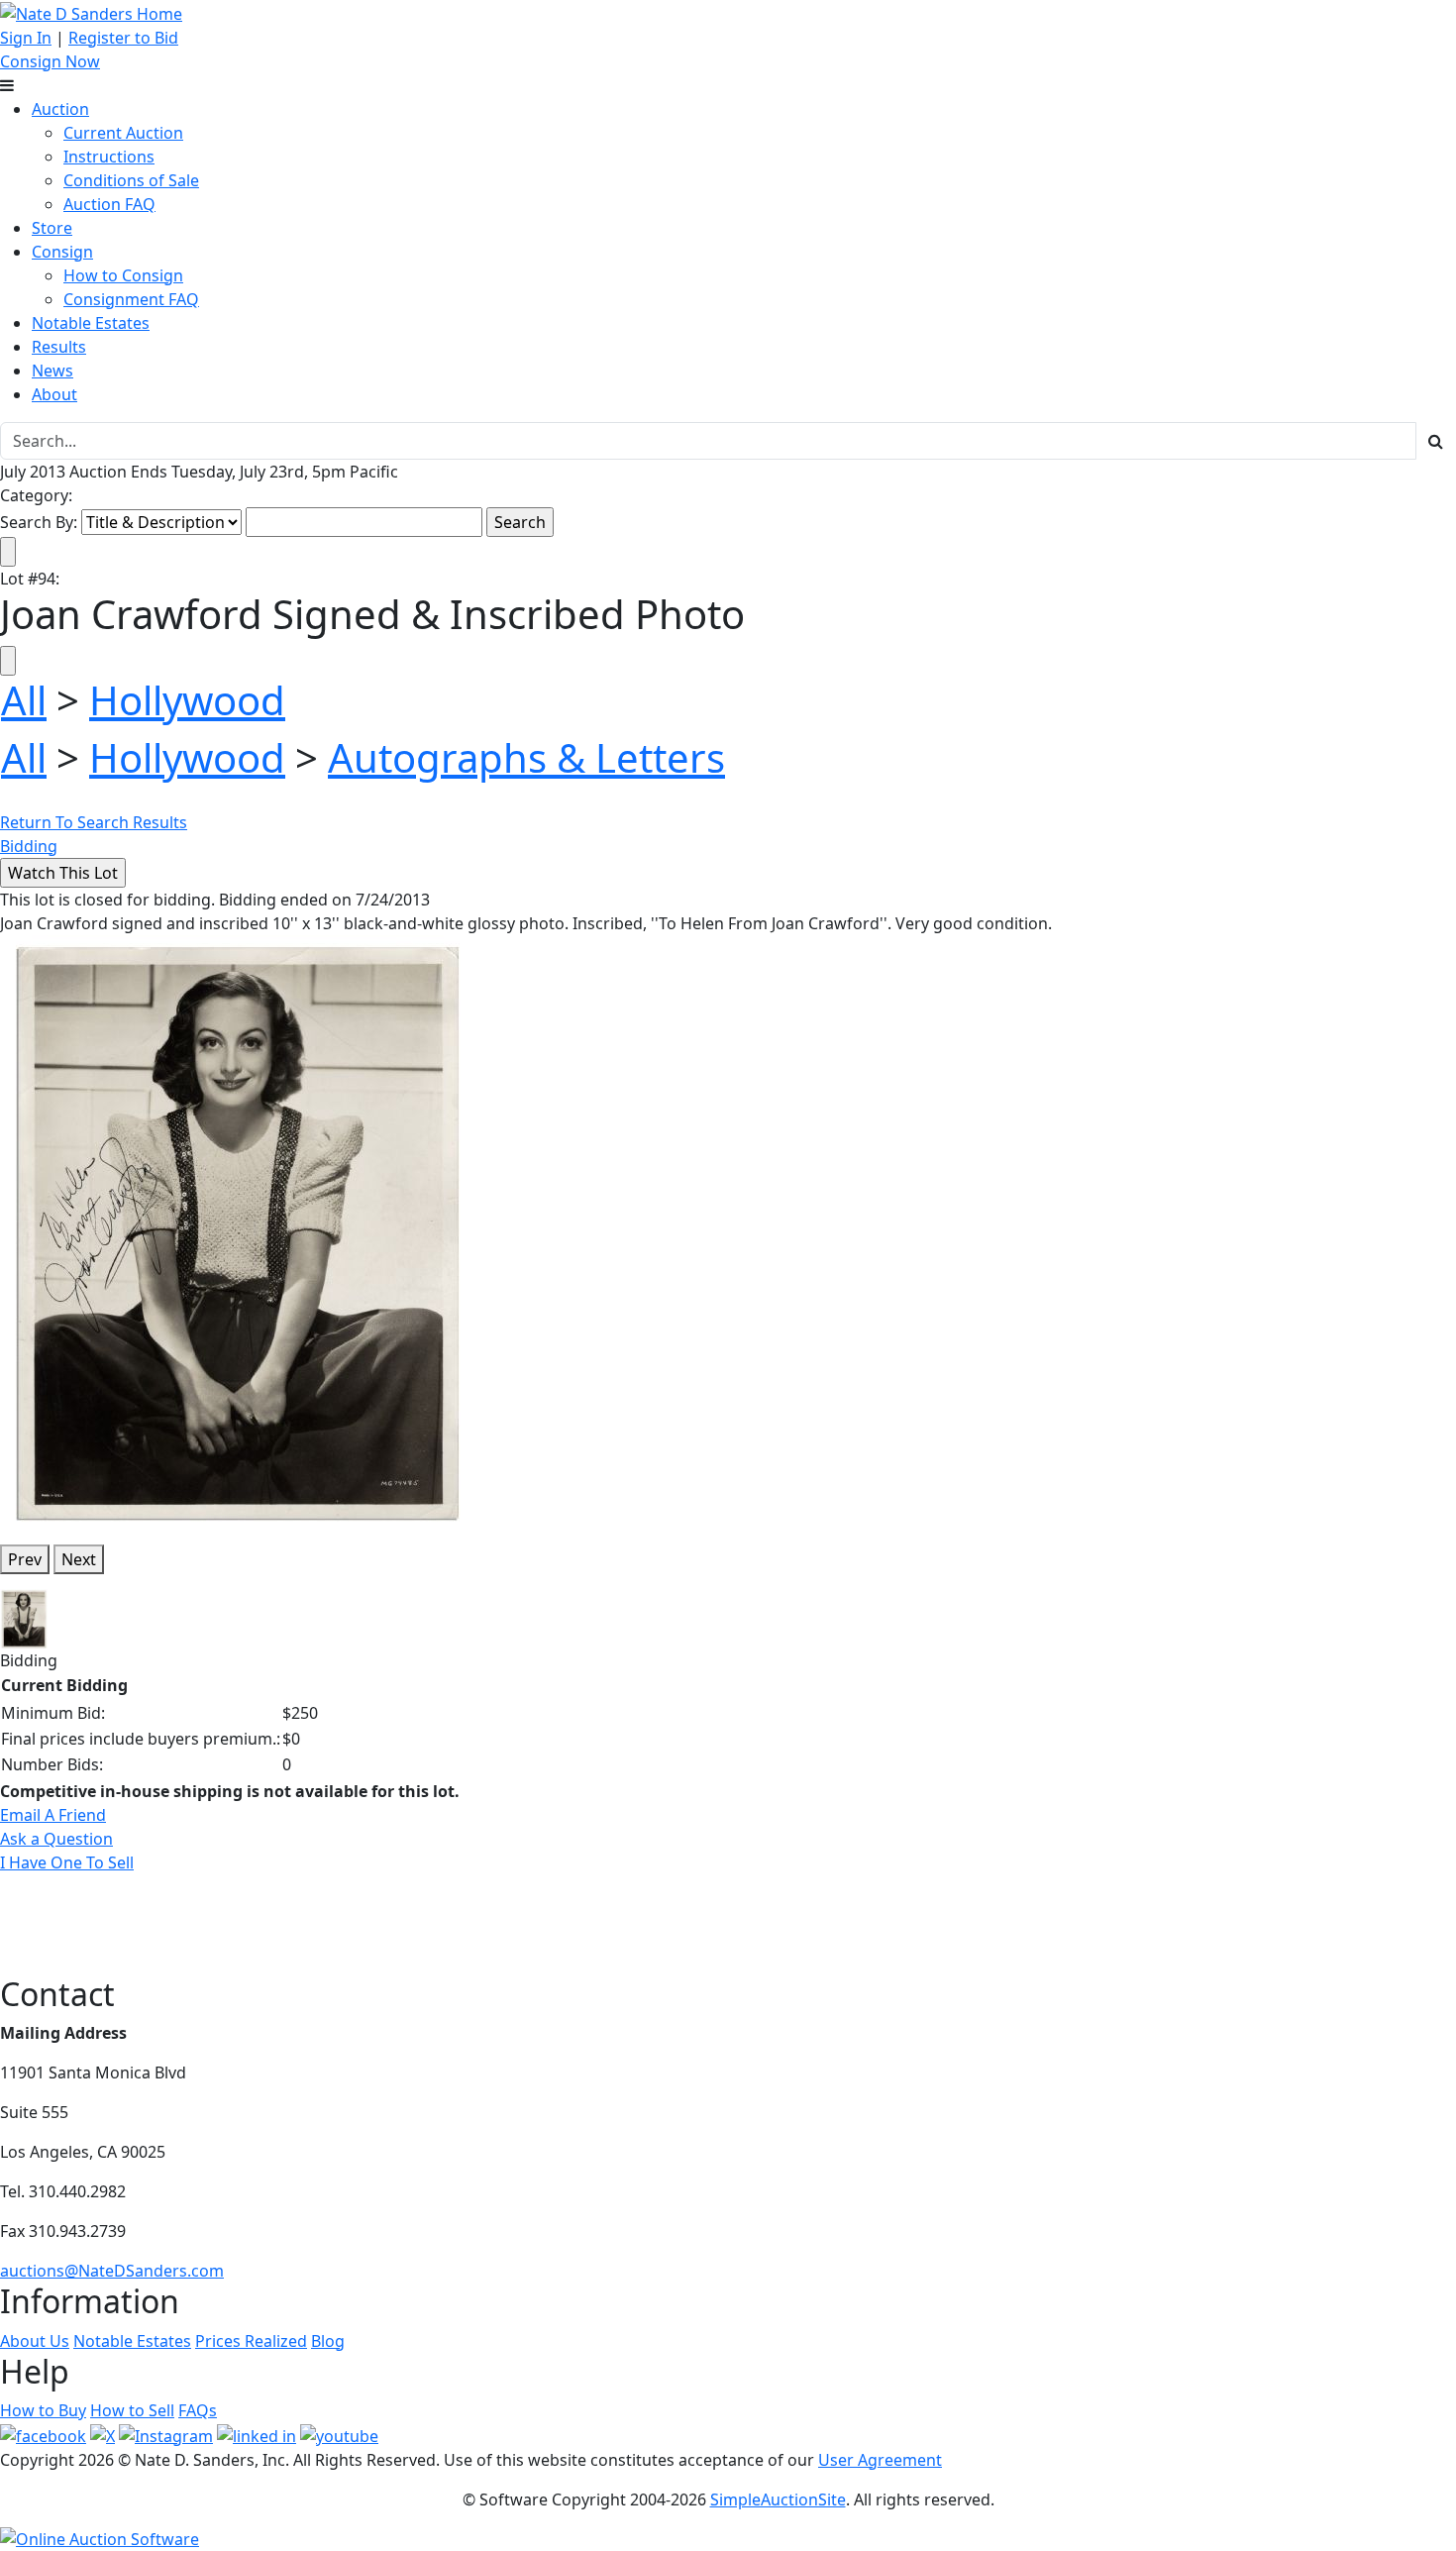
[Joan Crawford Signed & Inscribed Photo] (238, 1230)
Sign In (26, 38)
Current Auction (123, 133)
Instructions (109, 157)
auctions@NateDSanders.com (112, 2271)
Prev (25, 1559)
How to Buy (43, 2410)
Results (59, 347)
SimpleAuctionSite (778, 2499)
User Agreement (880, 2460)
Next (79, 1559)
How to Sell (132, 2410)
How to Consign (123, 275)
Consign (62, 252)
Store (52, 228)
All (24, 700)
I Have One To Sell (67, 1862)
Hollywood (187, 700)
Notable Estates (91, 323)
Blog (328, 2341)
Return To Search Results (94, 822)
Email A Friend (53, 1815)
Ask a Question (56, 1839)
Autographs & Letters (526, 757)
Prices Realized (251, 2341)
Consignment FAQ (131, 299)
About (54, 394)
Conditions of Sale (131, 180)
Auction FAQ (109, 204)
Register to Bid (123, 38)
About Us (35, 2341)
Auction (60, 109)
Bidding (29, 846)
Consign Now (50, 61)
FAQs (198, 2410)
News (52, 371)
